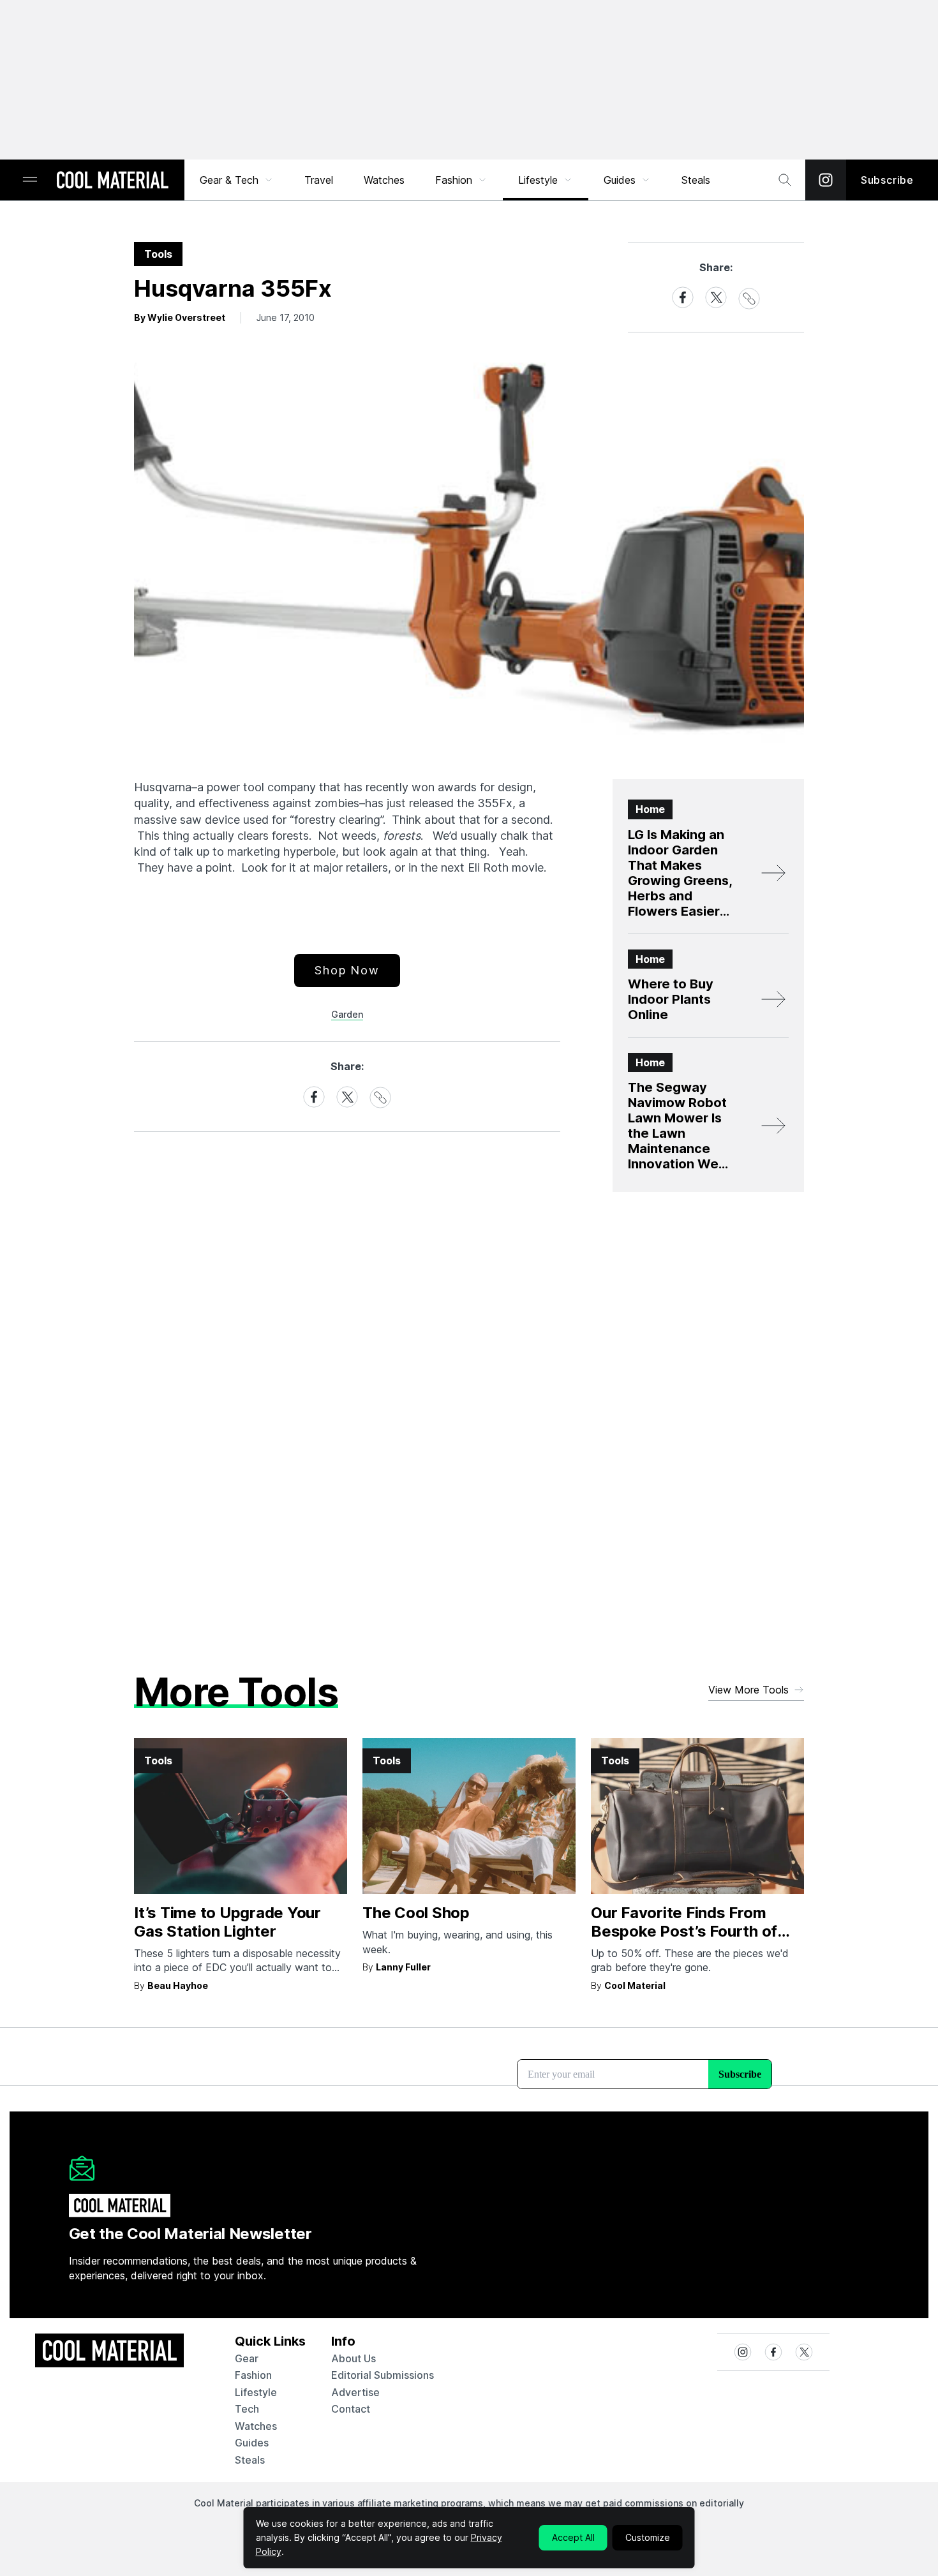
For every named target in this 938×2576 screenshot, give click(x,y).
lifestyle (256, 2392)
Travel (319, 180)
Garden (347, 1014)
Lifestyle (538, 180)
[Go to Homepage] (112, 181)
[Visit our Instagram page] (826, 180)
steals (696, 180)
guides (252, 2443)
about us (354, 2358)
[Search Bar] (785, 180)
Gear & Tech (229, 180)
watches (256, 2426)
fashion (253, 2375)
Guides (620, 180)
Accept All (573, 2537)
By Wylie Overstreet (180, 317)
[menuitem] (237, 180)
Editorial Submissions (383, 2375)
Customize (648, 2537)
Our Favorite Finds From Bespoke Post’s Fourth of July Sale (684, 1931)
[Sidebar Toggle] (30, 180)
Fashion (454, 180)
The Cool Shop (416, 1913)
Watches (384, 180)
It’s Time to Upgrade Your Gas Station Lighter (227, 1922)
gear (247, 2358)
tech (247, 2409)
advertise (355, 2392)
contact (351, 2409)
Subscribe (887, 180)
